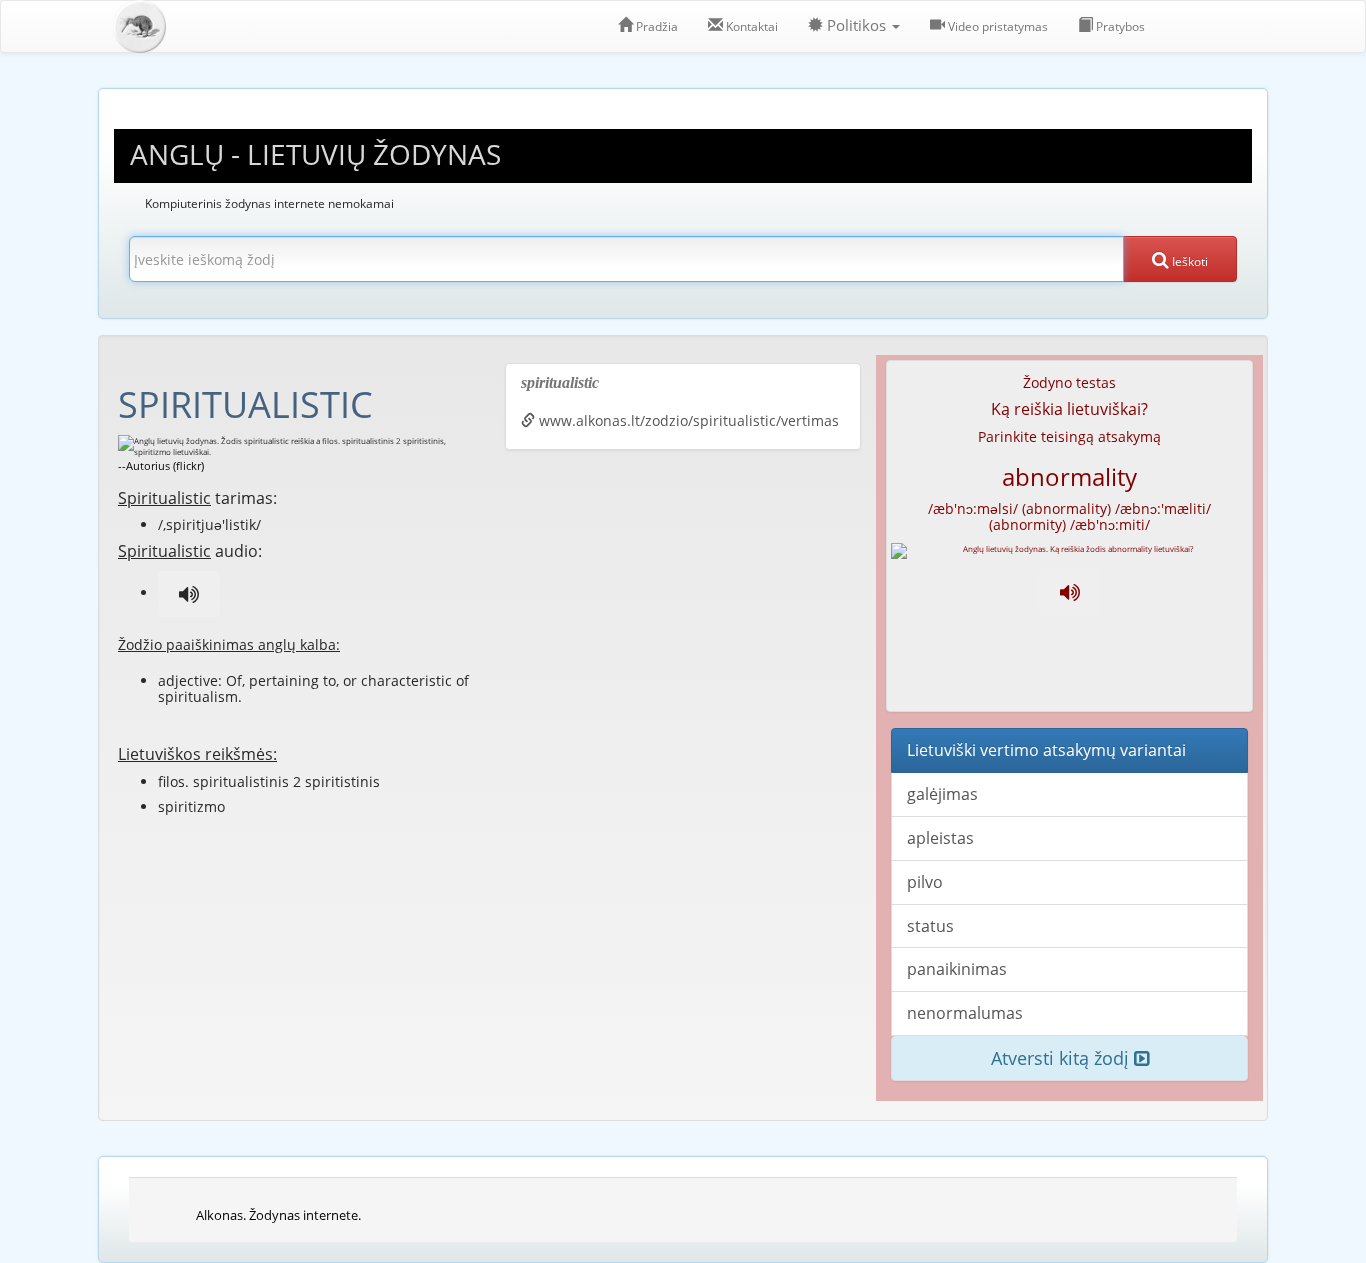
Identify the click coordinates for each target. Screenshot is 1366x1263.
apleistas (940, 838)
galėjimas (942, 794)
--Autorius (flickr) (161, 465)
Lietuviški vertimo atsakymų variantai (1046, 750)
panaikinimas (957, 969)
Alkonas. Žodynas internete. (278, 1215)
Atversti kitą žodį (1062, 1058)
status (930, 926)
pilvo (925, 882)
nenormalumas (965, 1013)
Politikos (856, 25)
